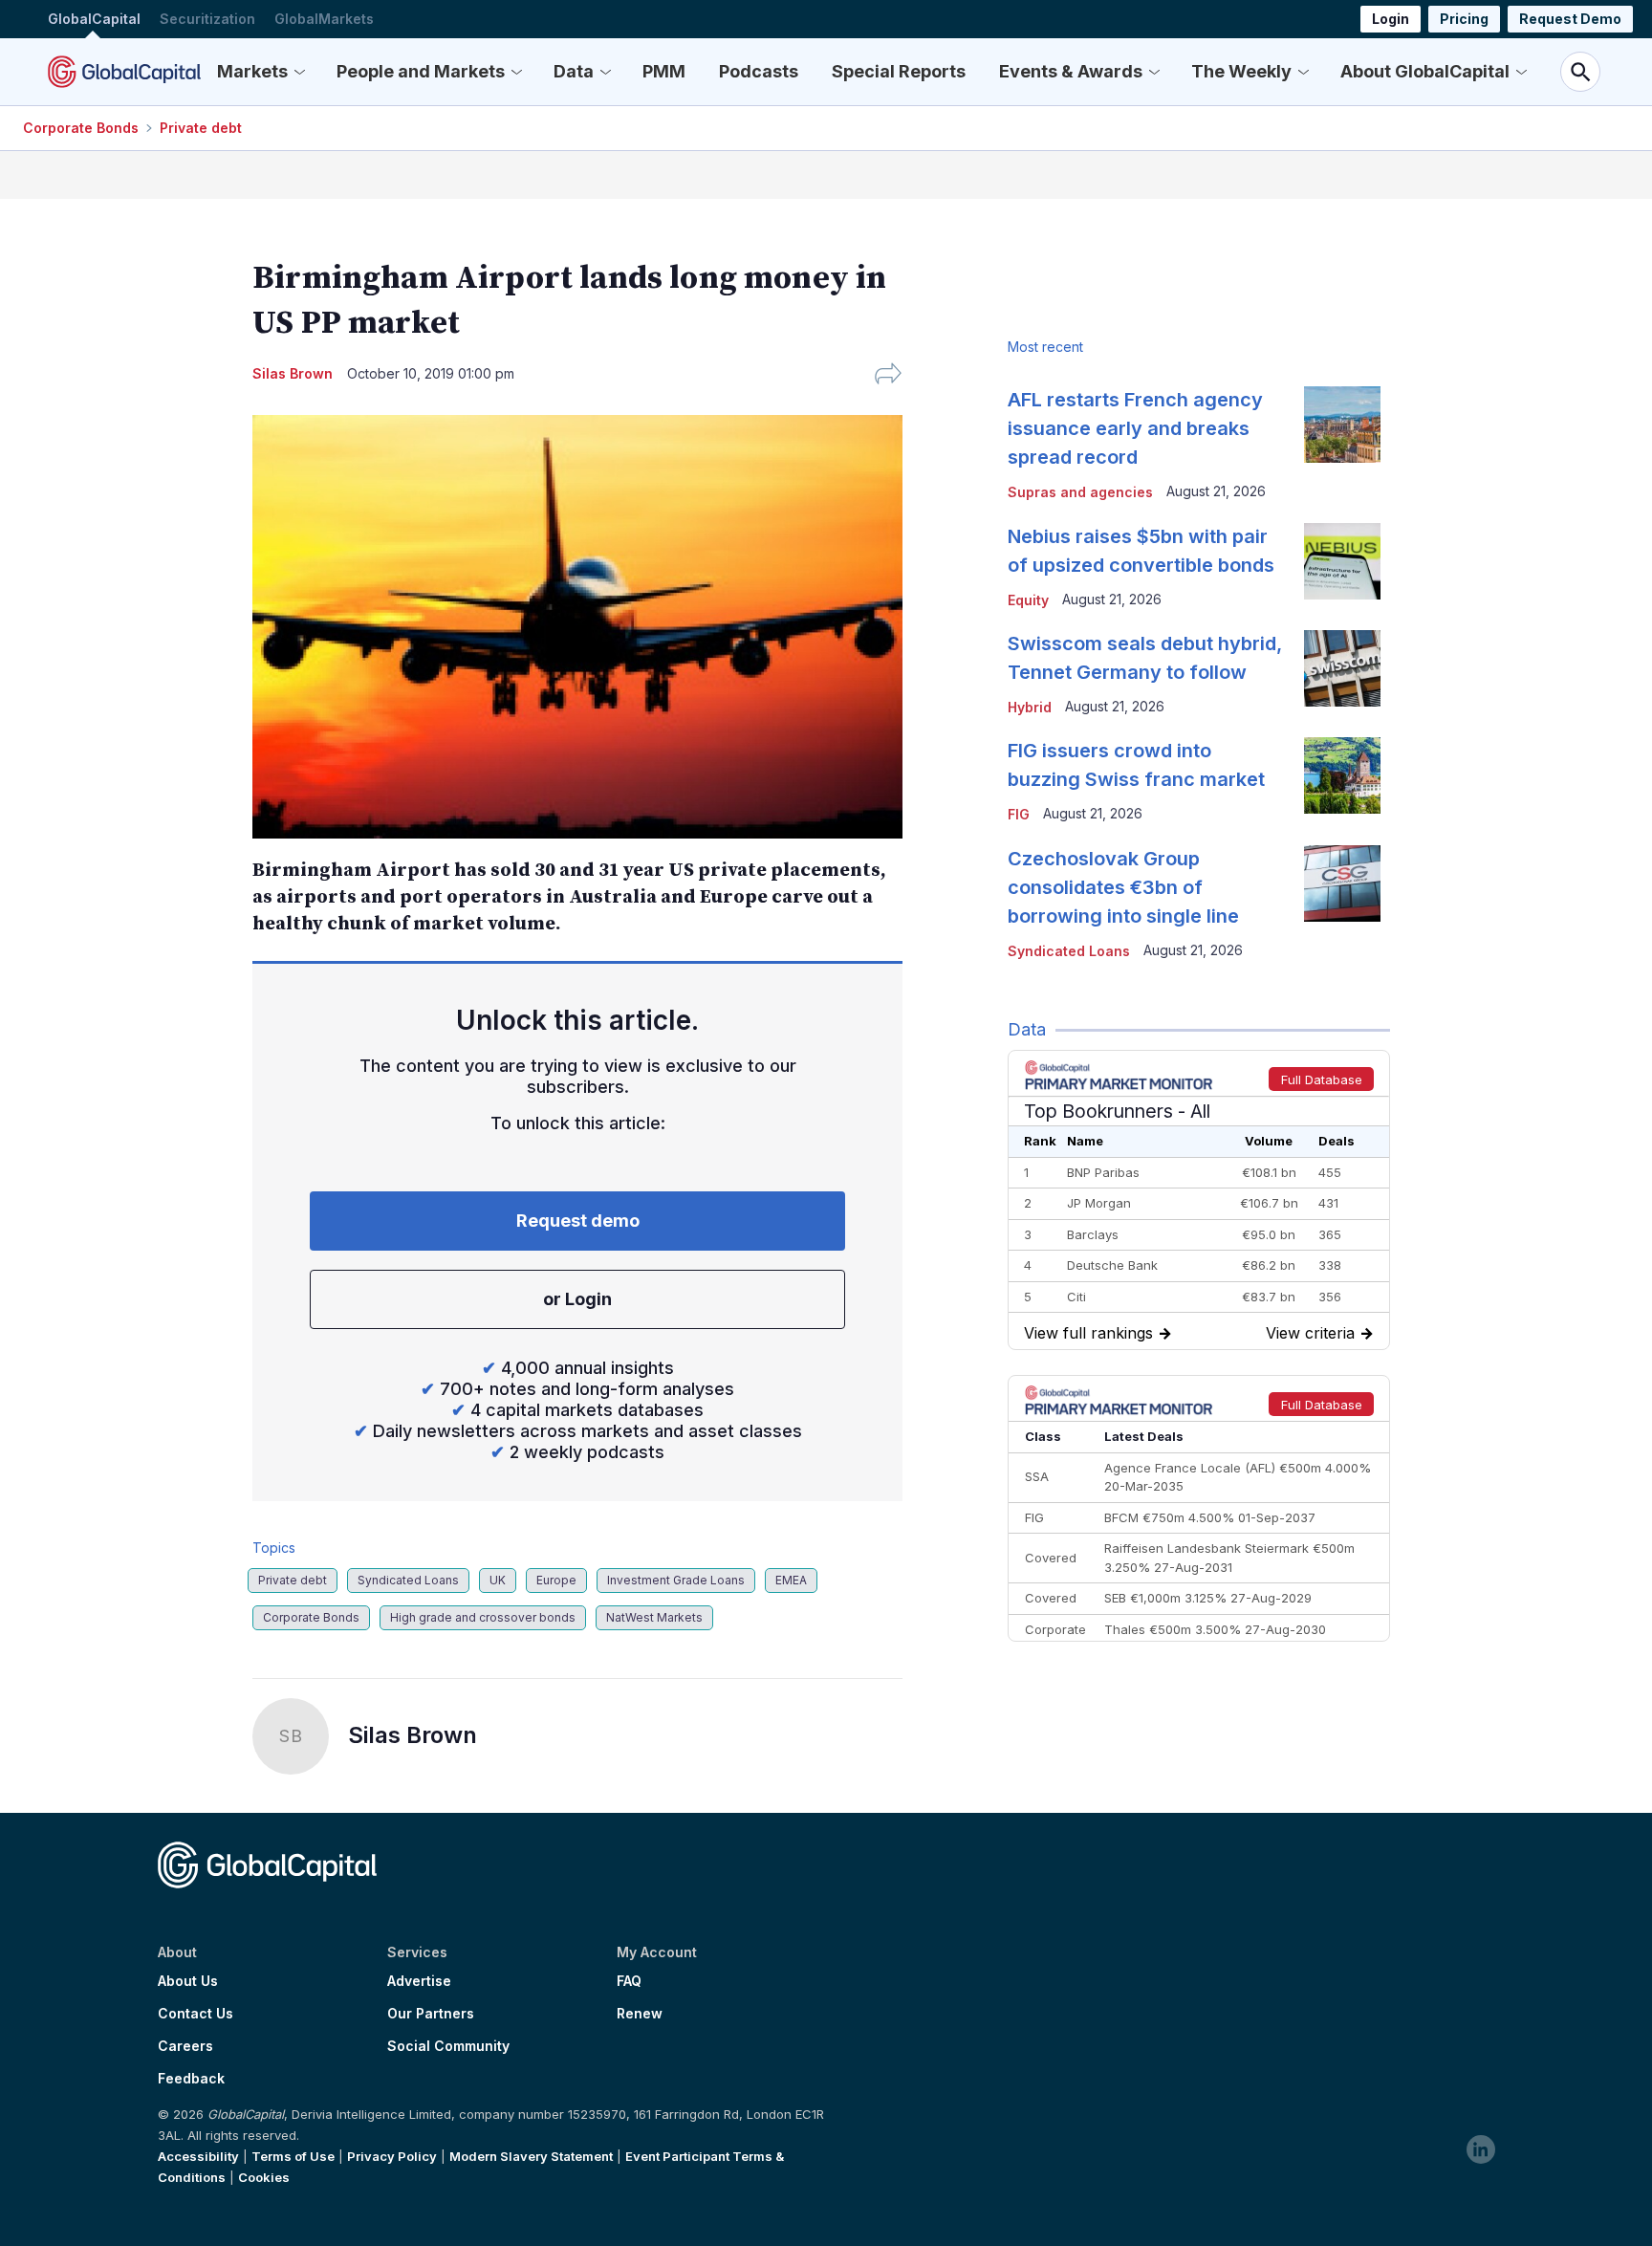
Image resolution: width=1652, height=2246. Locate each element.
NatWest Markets (654, 1617)
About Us (188, 1981)
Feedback (191, 2079)
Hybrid (1030, 707)
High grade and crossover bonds (483, 1617)
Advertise (419, 1981)
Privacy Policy (392, 2156)
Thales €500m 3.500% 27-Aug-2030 (1215, 1629)
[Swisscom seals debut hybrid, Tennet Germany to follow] (1342, 668)
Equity (1028, 600)
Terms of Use (293, 2156)
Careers (185, 2046)
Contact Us (196, 2014)
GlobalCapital (94, 19)
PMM (664, 71)
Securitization (207, 19)
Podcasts (759, 71)
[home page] (124, 72)
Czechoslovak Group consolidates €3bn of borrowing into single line (1123, 887)
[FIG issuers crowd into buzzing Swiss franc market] (1342, 775)
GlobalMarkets (324, 19)
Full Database (1322, 1079)
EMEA (791, 1580)
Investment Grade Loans (676, 1580)
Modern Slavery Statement (531, 2156)
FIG (1019, 814)
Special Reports (899, 71)
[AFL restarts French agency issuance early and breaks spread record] (1342, 425)
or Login (577, 1299)
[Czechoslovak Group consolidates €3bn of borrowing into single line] (1342, 883)
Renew (640, 2014)
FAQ (629, 1981)
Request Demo (1570, 19)
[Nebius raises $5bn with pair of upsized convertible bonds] (1342, 561)
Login (1391, 19)
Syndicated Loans (408, 1580)
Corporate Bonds (81, 128)
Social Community (448, 2046)
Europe (556, 1580)
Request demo (578, 1221)
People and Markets (421, 71)
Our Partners (431, 2014)
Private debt (201, 128)
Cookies (264, 2177)
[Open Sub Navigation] (299, 72)
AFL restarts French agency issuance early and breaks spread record (1135, 428)
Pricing (1464, 19)
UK (498, 1580)
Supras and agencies (1080, 492)
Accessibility (198, 2156)
